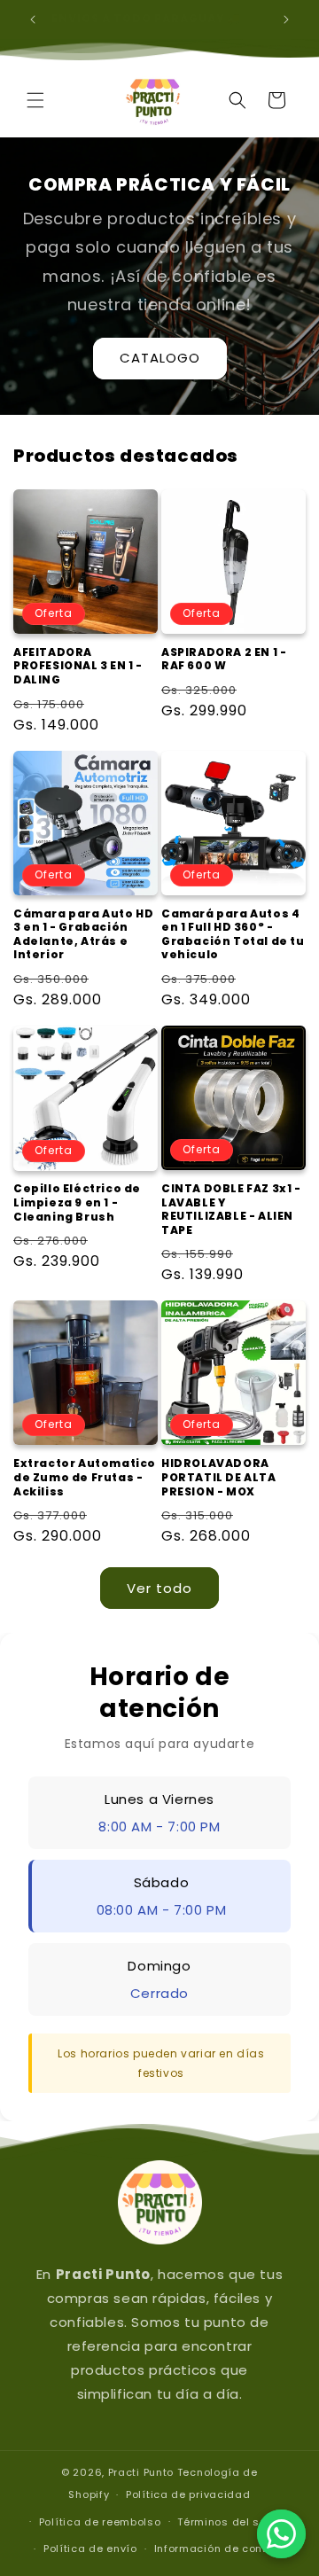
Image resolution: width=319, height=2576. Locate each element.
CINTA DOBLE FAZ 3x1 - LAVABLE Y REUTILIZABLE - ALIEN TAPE (231, 1209)
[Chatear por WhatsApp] (281, 2534)
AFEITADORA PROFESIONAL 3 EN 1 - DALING (78, 666)
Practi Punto (141, 2472)
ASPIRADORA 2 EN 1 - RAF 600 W (224, 659)
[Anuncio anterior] (33, 20)
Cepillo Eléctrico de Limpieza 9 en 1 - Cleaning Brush (77, 1202)
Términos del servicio (237, 2522)
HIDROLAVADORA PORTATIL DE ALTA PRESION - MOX (219, 1477)
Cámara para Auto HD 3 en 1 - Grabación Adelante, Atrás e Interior (83, 934)
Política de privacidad (188, 2494)
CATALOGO (160, 358)
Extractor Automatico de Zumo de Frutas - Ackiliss (85, 1477)
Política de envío (90, 2549)
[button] (35, 100)
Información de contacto (223, 2549)
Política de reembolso (100, 2522)
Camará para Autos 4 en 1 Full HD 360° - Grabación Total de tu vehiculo (233, 934)
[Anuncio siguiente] (286, 20)
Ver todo (159, 1588)
